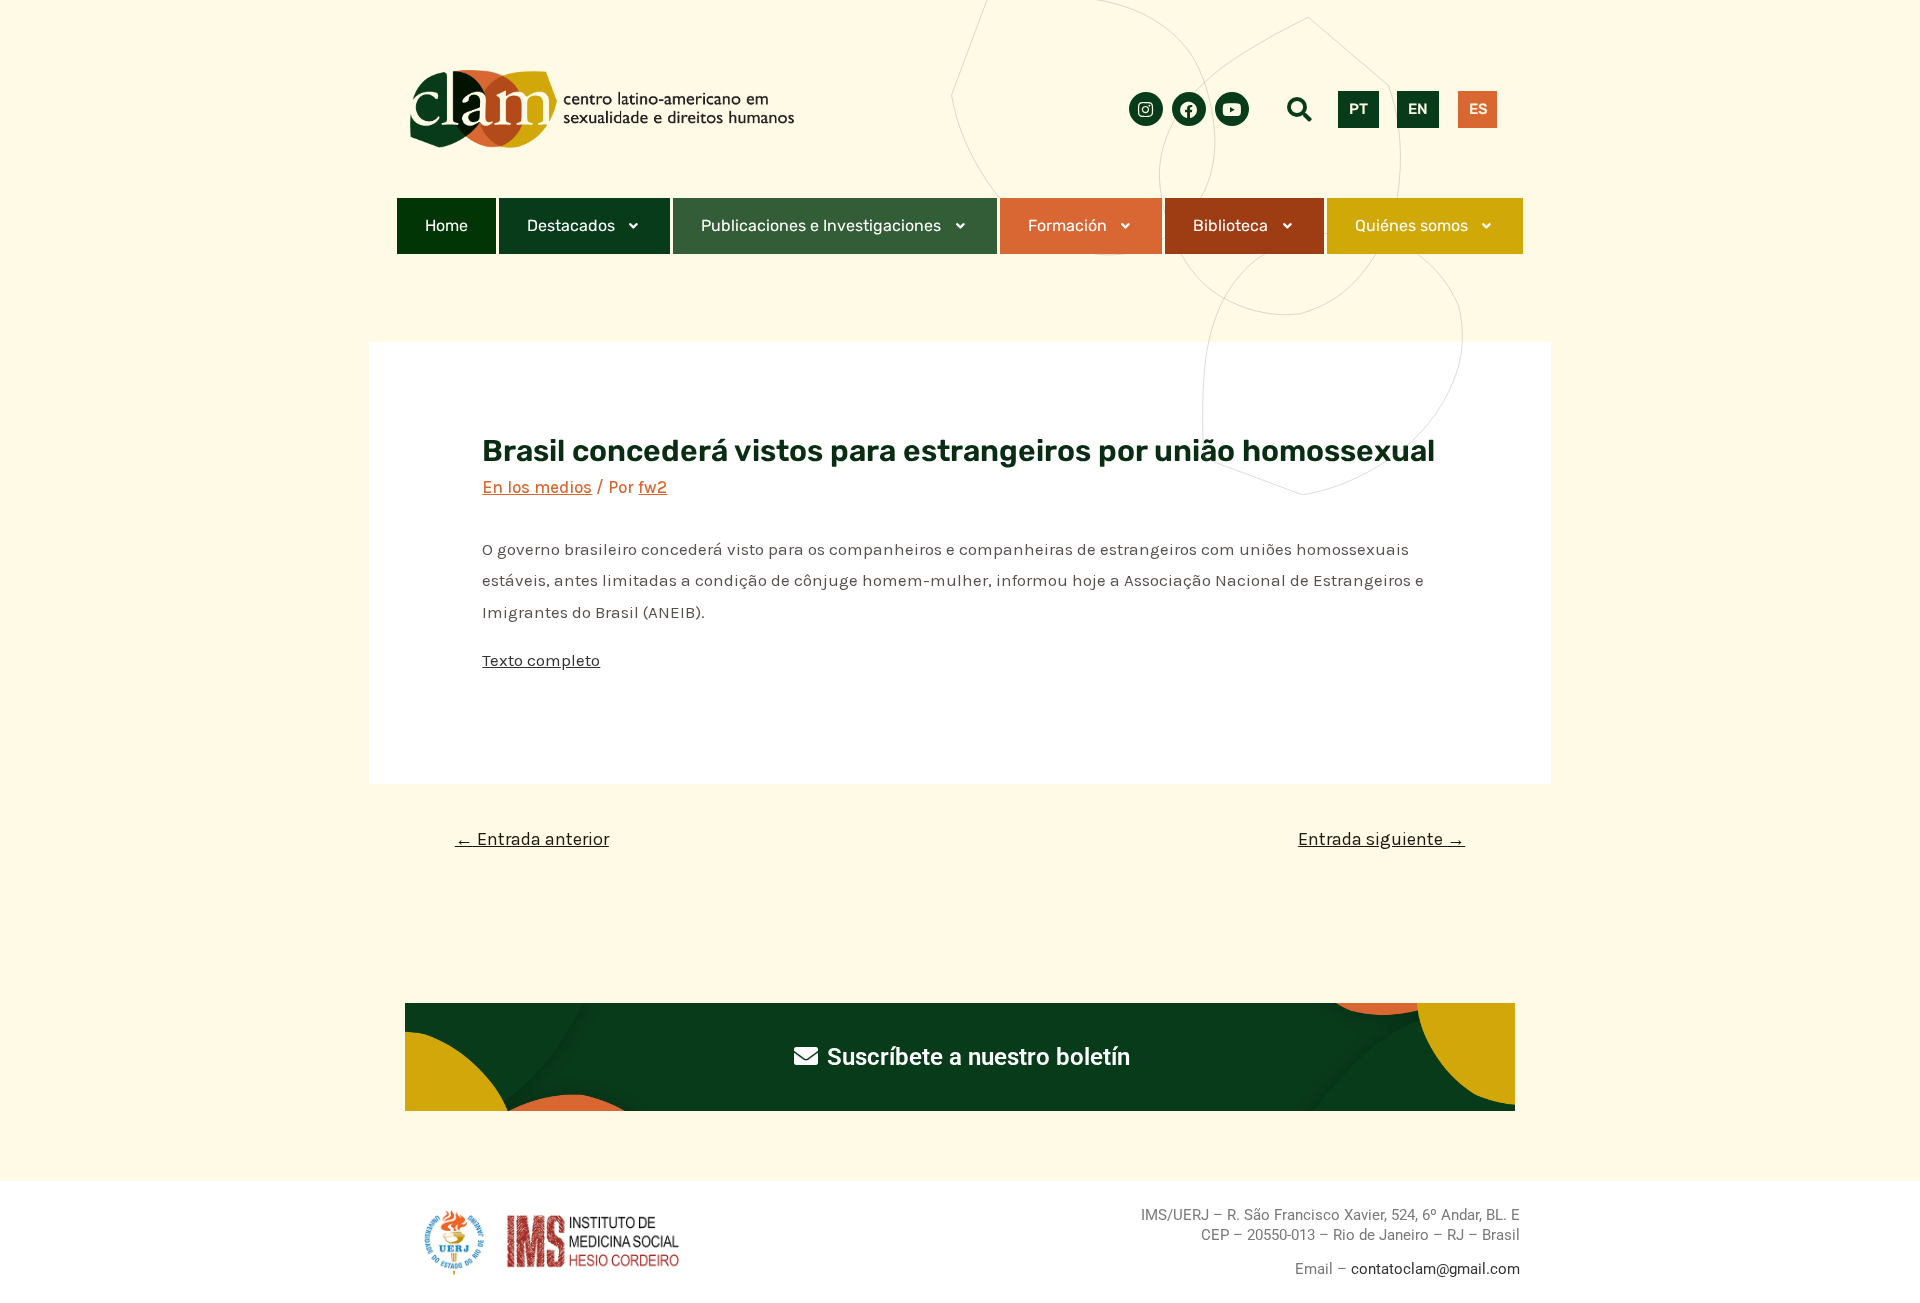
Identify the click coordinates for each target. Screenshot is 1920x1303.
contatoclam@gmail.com (1433, 1269)
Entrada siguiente (1381, 839)
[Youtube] (1232, 109)
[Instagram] (1146, 109)
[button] (585, 226)
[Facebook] (1189, 109)
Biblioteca (1230, 225)
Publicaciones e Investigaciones (821, 225)
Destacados (571, 225)
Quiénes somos (1411, 225)
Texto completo (541, 660)
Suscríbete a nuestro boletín (975, 1057)
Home (446, 225)
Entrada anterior (532, 839)
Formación (1067, 225)
